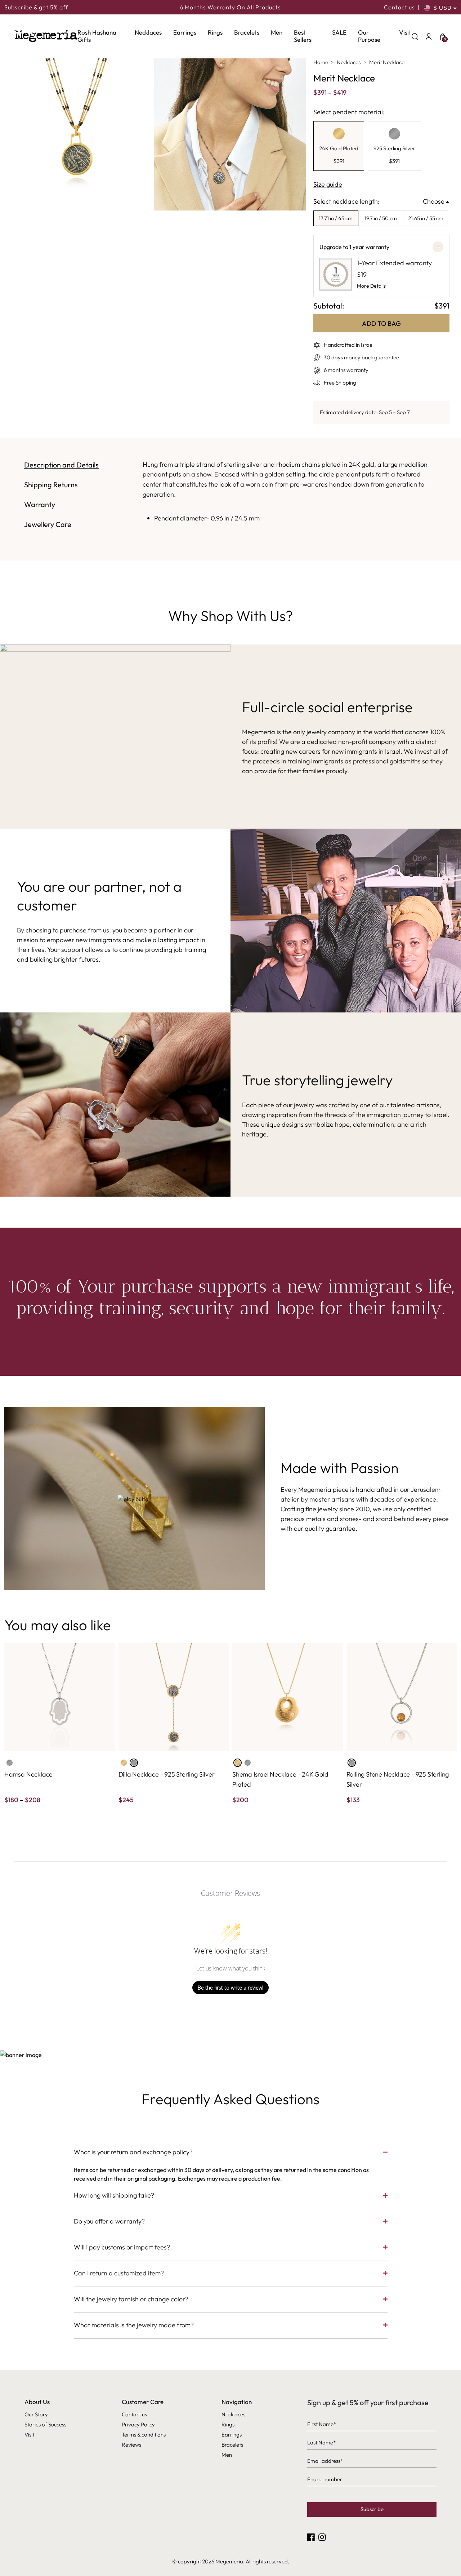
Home (321, 62)
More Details (371, 286)
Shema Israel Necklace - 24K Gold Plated (280, 1779)
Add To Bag (381, 323)
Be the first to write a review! (230, 1988)
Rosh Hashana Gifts (97, 36)
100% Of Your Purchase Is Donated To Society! (230, 8)
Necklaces (148, 32)
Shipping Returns (51, 485)
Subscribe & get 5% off (36, 7)
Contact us (399, 7)
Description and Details (61, 465)
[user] (429, 36)
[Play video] (135, 1498)
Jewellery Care (48, 524)
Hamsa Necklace (28, 1774)
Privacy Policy (138, 2424)
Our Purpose (369, 36)
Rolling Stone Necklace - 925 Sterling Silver (398, 1779)
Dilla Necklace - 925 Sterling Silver (167, 1774)
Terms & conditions (144, 2435)
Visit (405, 32)
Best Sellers (303, 36)
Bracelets (247, 32)
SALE (339, 32)
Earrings (185, 32)
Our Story (36, 2414)
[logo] (46, 36)
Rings (215, 32)
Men (277, 32)
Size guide (328, 184)
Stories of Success (45, 2424)
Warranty (40, 504)
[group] (339, 146)
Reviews (131, 2445)
